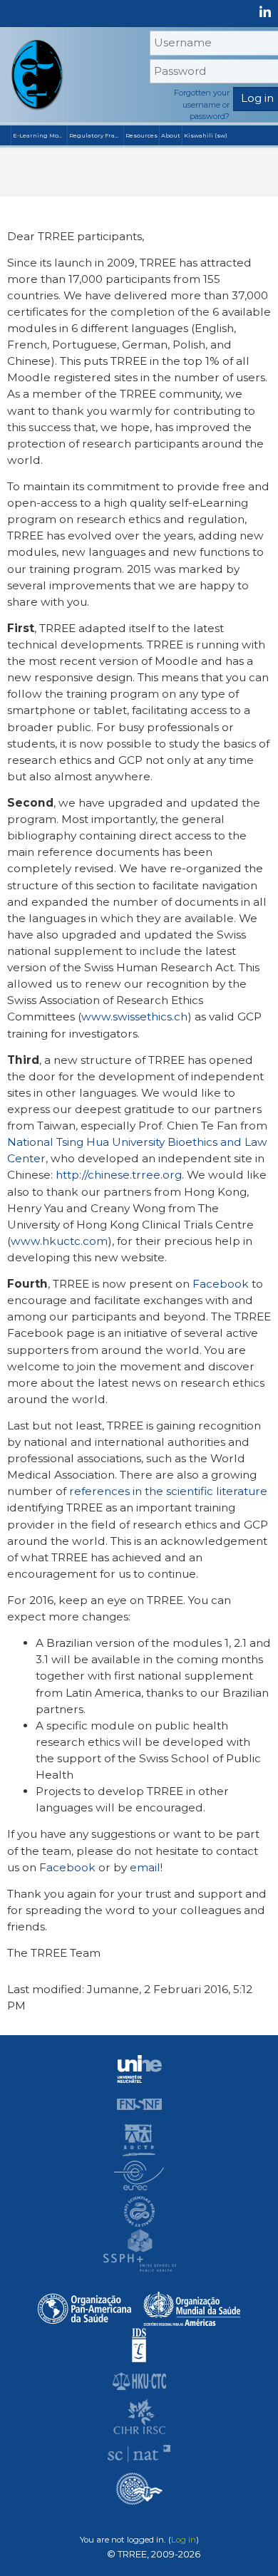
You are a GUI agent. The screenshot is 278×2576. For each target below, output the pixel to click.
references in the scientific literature (168, 1491)
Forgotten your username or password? (202, 104)
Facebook (221, 1284)
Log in (184, 2540)
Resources (141, 135)
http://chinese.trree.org (119, 1175)
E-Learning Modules (40, 135)
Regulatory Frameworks (96, 135)
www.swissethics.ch (134, 1017)
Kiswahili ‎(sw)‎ (206, 135)
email (145, 1867)
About (171, 135)
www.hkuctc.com (59, 1241)
